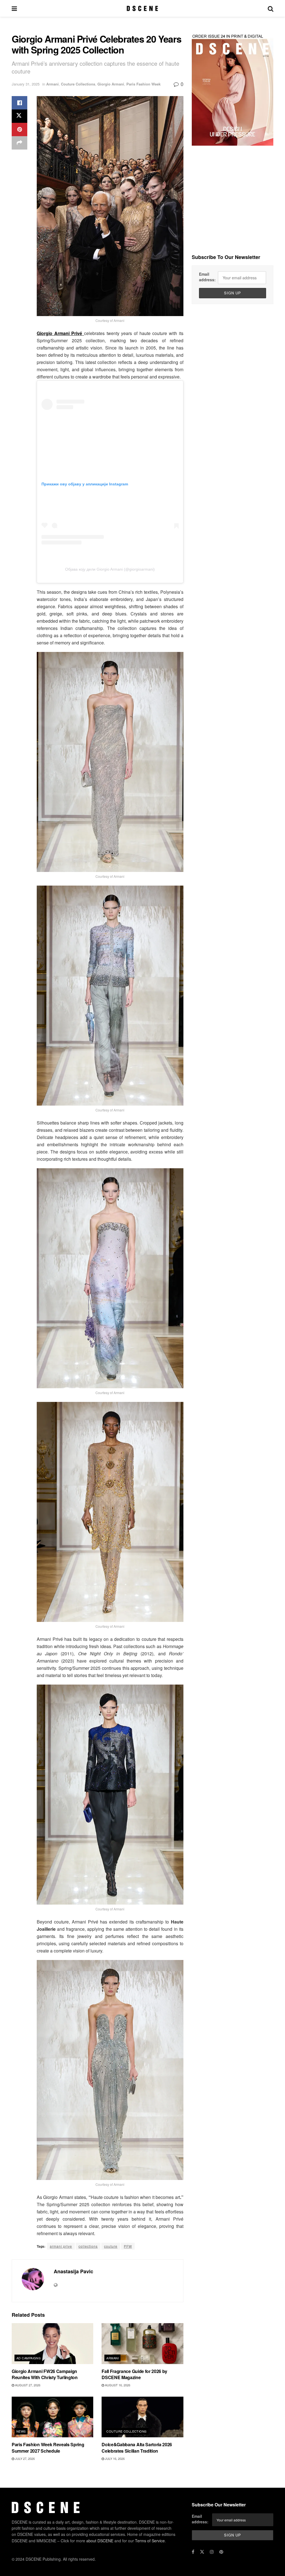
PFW (128, 2246)
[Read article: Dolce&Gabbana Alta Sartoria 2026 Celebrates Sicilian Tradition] (142, 2417)
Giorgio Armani (111, 84)
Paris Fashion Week (143, 84)
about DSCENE (100, 2540)
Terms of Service (150, 2540)
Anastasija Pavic (73, 2271)
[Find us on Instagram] (212, 2552)
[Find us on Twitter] (202, 2552)
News (21, 2431)
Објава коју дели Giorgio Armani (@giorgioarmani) (110, 569)
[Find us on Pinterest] (221, 2552)
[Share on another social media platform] (19, 143)
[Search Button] (271, 8)
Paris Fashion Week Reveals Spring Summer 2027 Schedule (48, 2447)
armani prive (61, 2246)
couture (111, 2246)
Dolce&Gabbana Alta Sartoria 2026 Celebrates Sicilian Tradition (137, 2447)
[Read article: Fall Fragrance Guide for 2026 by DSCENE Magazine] (142, 2344)
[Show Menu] (14, 8)
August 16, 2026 (117, 2385)
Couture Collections (78, 84)
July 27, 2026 (24, 2458)
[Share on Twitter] (19, 116)
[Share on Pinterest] (19, 129)
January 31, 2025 (26, 84)
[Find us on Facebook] (193, 2552)
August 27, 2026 (27, 2385)
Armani (52, 84)
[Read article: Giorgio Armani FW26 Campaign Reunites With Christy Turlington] (52, 2344)
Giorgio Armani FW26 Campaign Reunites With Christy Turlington (45, 2374)
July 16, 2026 (114, 2458)
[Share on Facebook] (19, 103)
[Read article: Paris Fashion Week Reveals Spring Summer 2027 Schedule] (52, 2417)
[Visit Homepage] (142, 8)
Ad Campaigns (29, 2358)
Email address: (207, 277)
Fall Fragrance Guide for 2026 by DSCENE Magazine (134, 2374)
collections (88, 2246)
